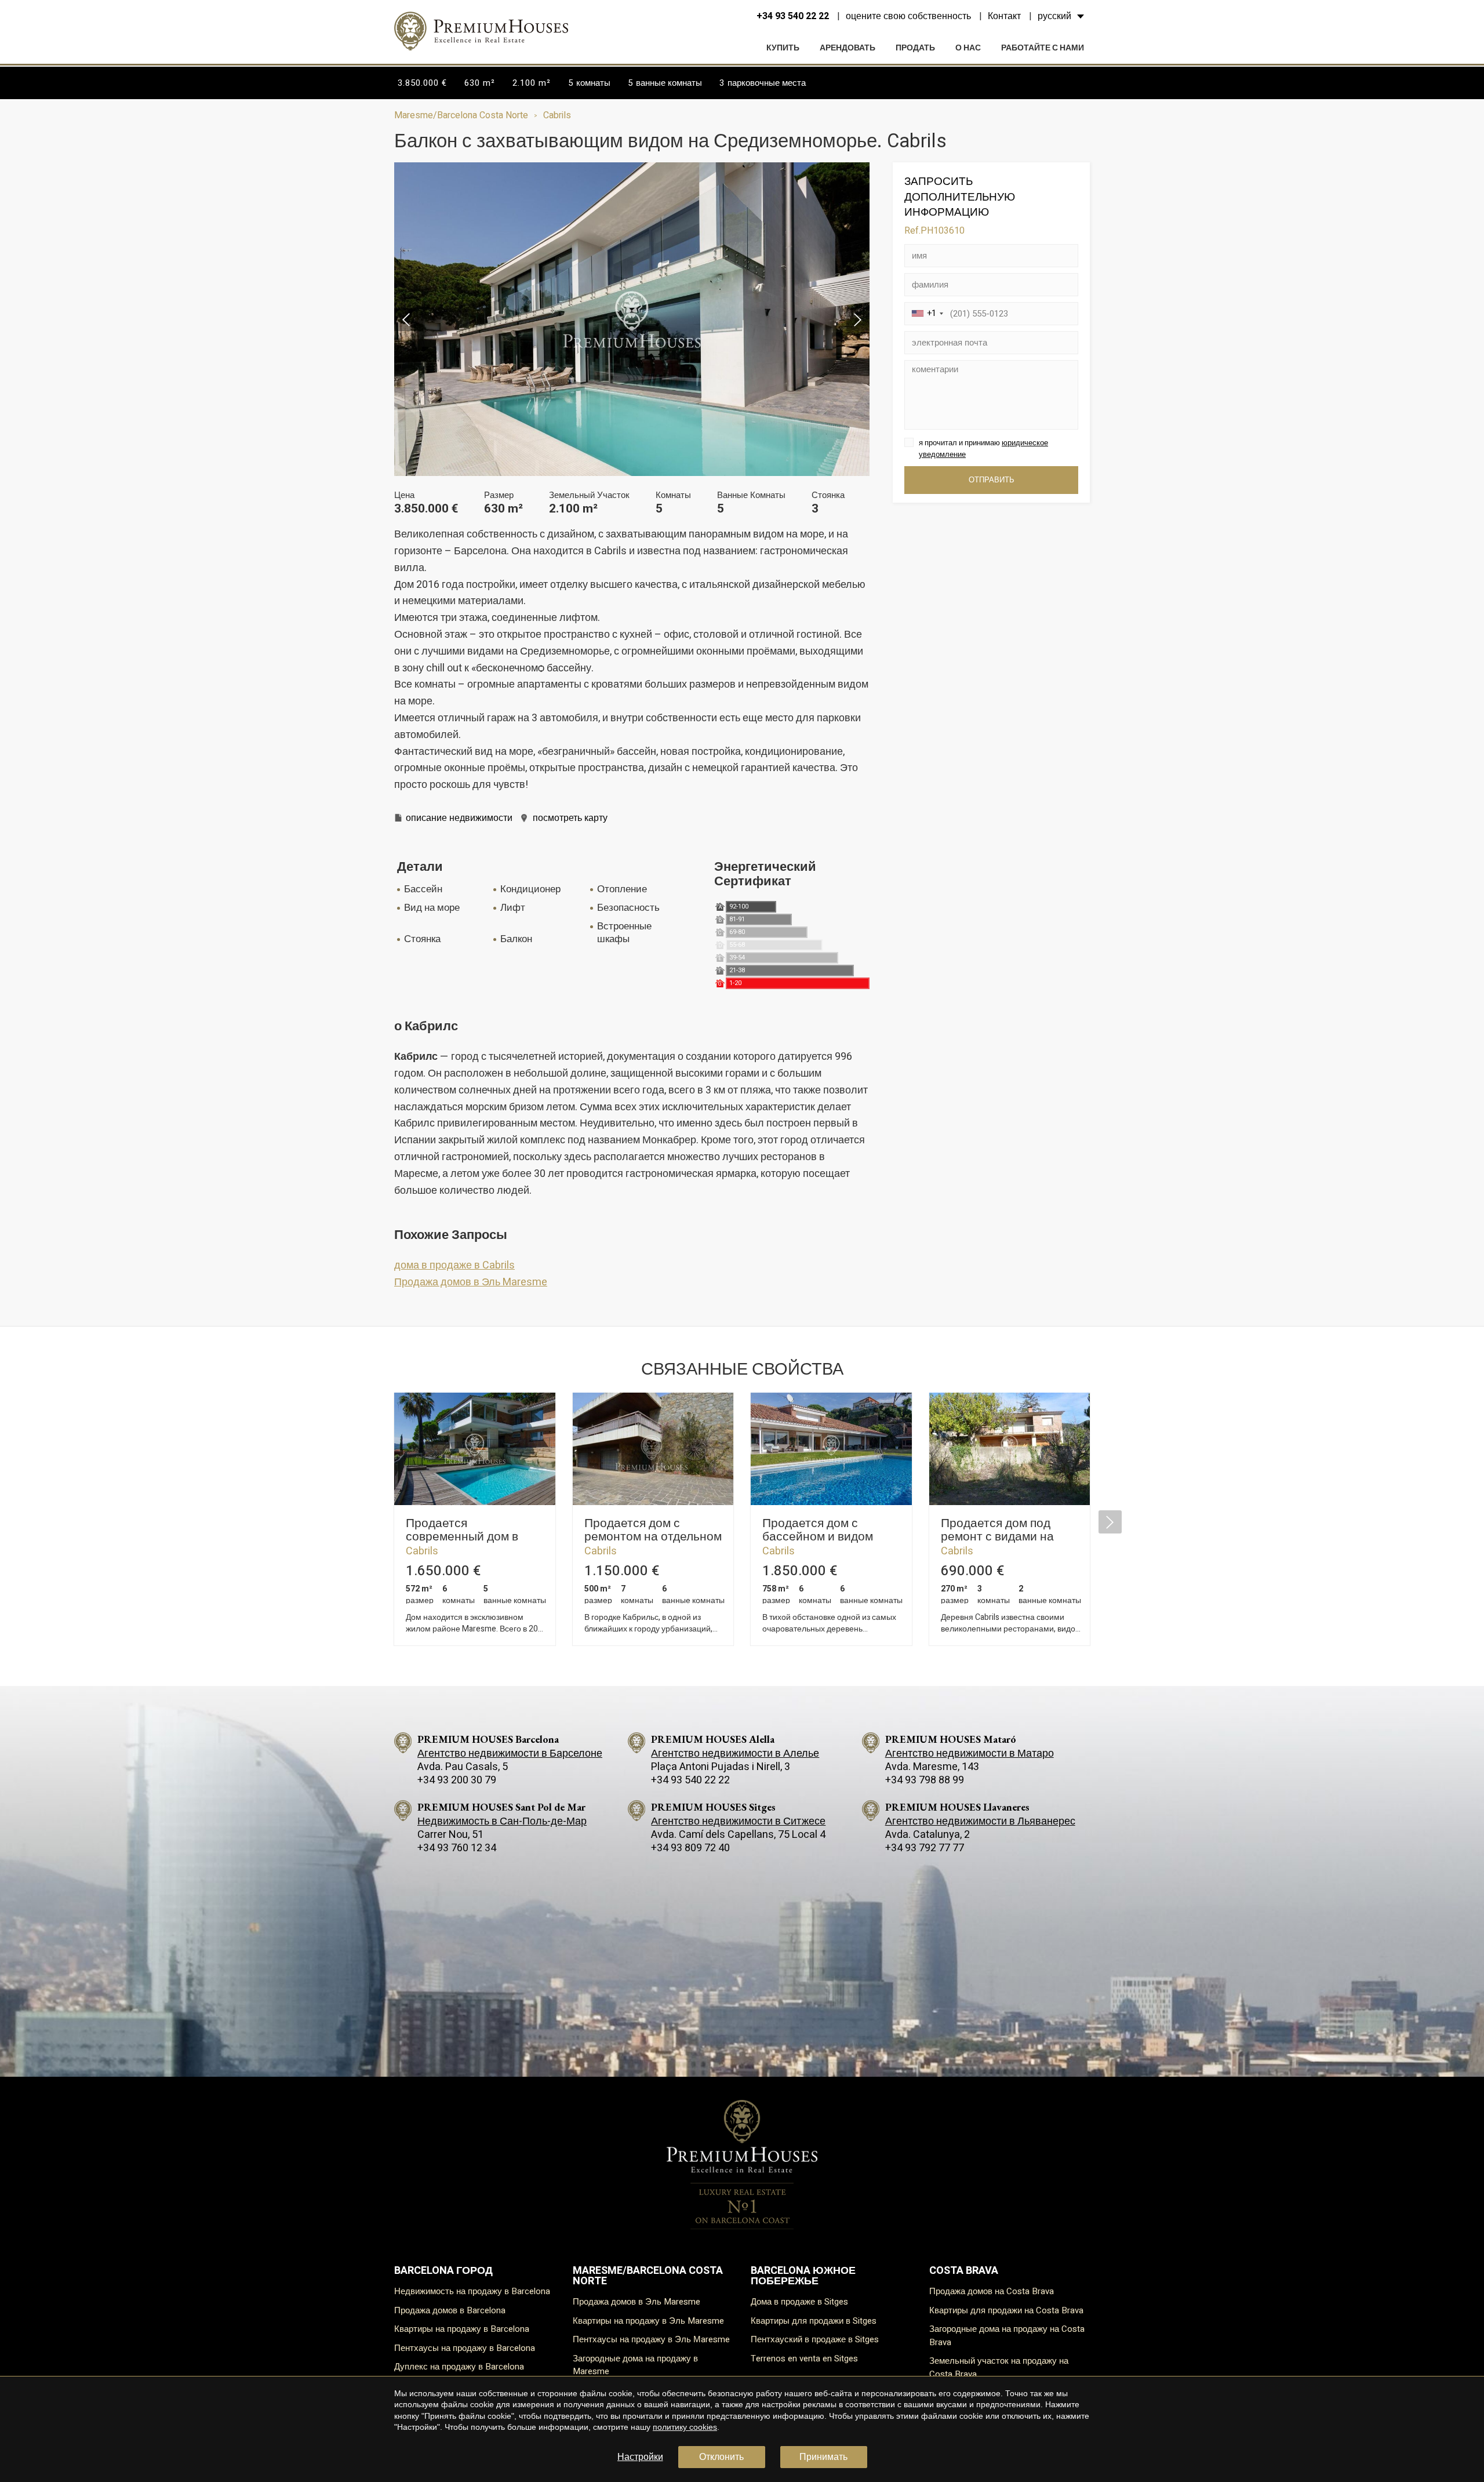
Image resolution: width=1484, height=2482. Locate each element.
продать (915, 48)
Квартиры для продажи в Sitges (814, 2321)
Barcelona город (443, 2271)
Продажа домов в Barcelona (450, 2310)
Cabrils (557, 115)
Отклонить (721, 2457)
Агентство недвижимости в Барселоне (510, 1754)
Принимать (823, 2457)
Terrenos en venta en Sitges (804, 2359)
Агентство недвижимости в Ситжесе (738, 1821)
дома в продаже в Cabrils (454, 1265)
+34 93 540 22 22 (793, 16)
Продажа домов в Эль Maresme (471, 1282)
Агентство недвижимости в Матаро (970, 1754)
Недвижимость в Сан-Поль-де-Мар (502, 1821)
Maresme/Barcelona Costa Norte (461, 115)
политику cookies (685, 2427)
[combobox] (926, 314)
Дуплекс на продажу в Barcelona (459, 2367)
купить (783, 48)
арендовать (848, 48)
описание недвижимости (459, 818)
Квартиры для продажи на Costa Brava (1006, 2310)
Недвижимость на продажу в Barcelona (472, 2291)
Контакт (1004, 16)
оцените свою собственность (908, 16)
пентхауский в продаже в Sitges (815, 2339)
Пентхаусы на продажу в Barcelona (465, 2348)
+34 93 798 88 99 (925, 1780)
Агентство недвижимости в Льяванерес (980, 1821)
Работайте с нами (1043, 48)
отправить (992, 480)
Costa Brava (964, 2271)
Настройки (640, 2457)
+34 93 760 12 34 (457, 1848)
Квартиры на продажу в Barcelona (462, 2329)
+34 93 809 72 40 (690, 1848)
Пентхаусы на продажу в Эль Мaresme (651, 2339)
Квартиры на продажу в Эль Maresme (648, 2321)
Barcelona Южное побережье (803, 2276)
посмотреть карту (570, 818)
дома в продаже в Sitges (799, 2302)
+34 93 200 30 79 (457, 1780)
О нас (968, 48)
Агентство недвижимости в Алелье (735, 1754)
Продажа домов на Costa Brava (992, 2291)
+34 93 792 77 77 (925, 1848)
